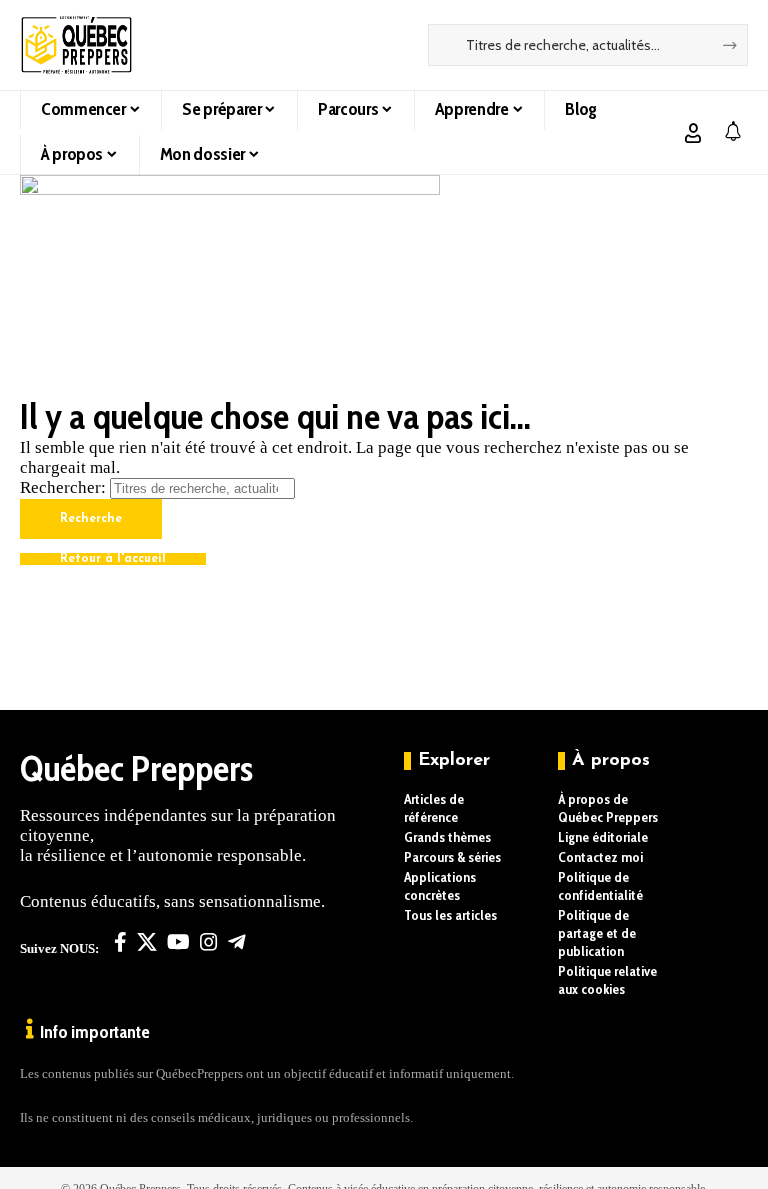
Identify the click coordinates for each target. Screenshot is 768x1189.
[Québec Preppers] (76, 45)
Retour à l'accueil (113, 559)
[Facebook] (120, 942)
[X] (147, 942)
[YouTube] (178, 942)
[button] (693, 133)
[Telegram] (237, 942)
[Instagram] (209, 942)
